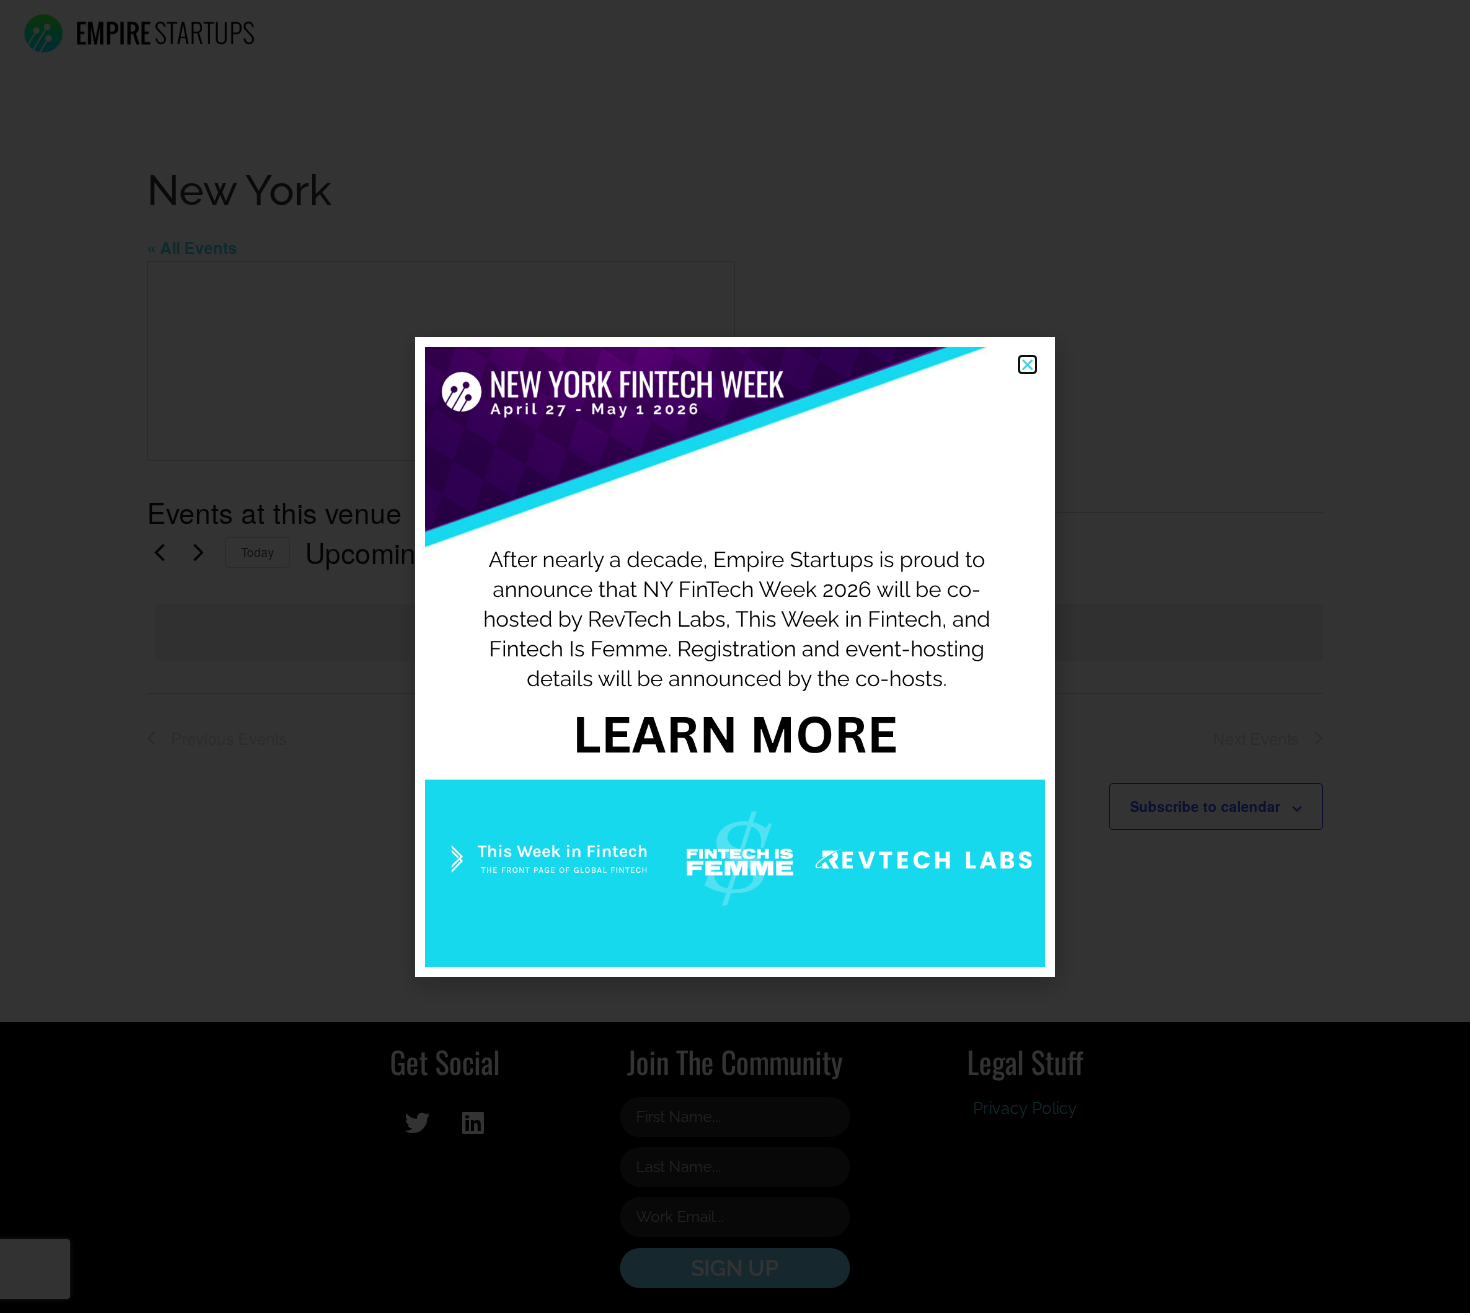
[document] (735, 656)
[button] (1027, 364)
